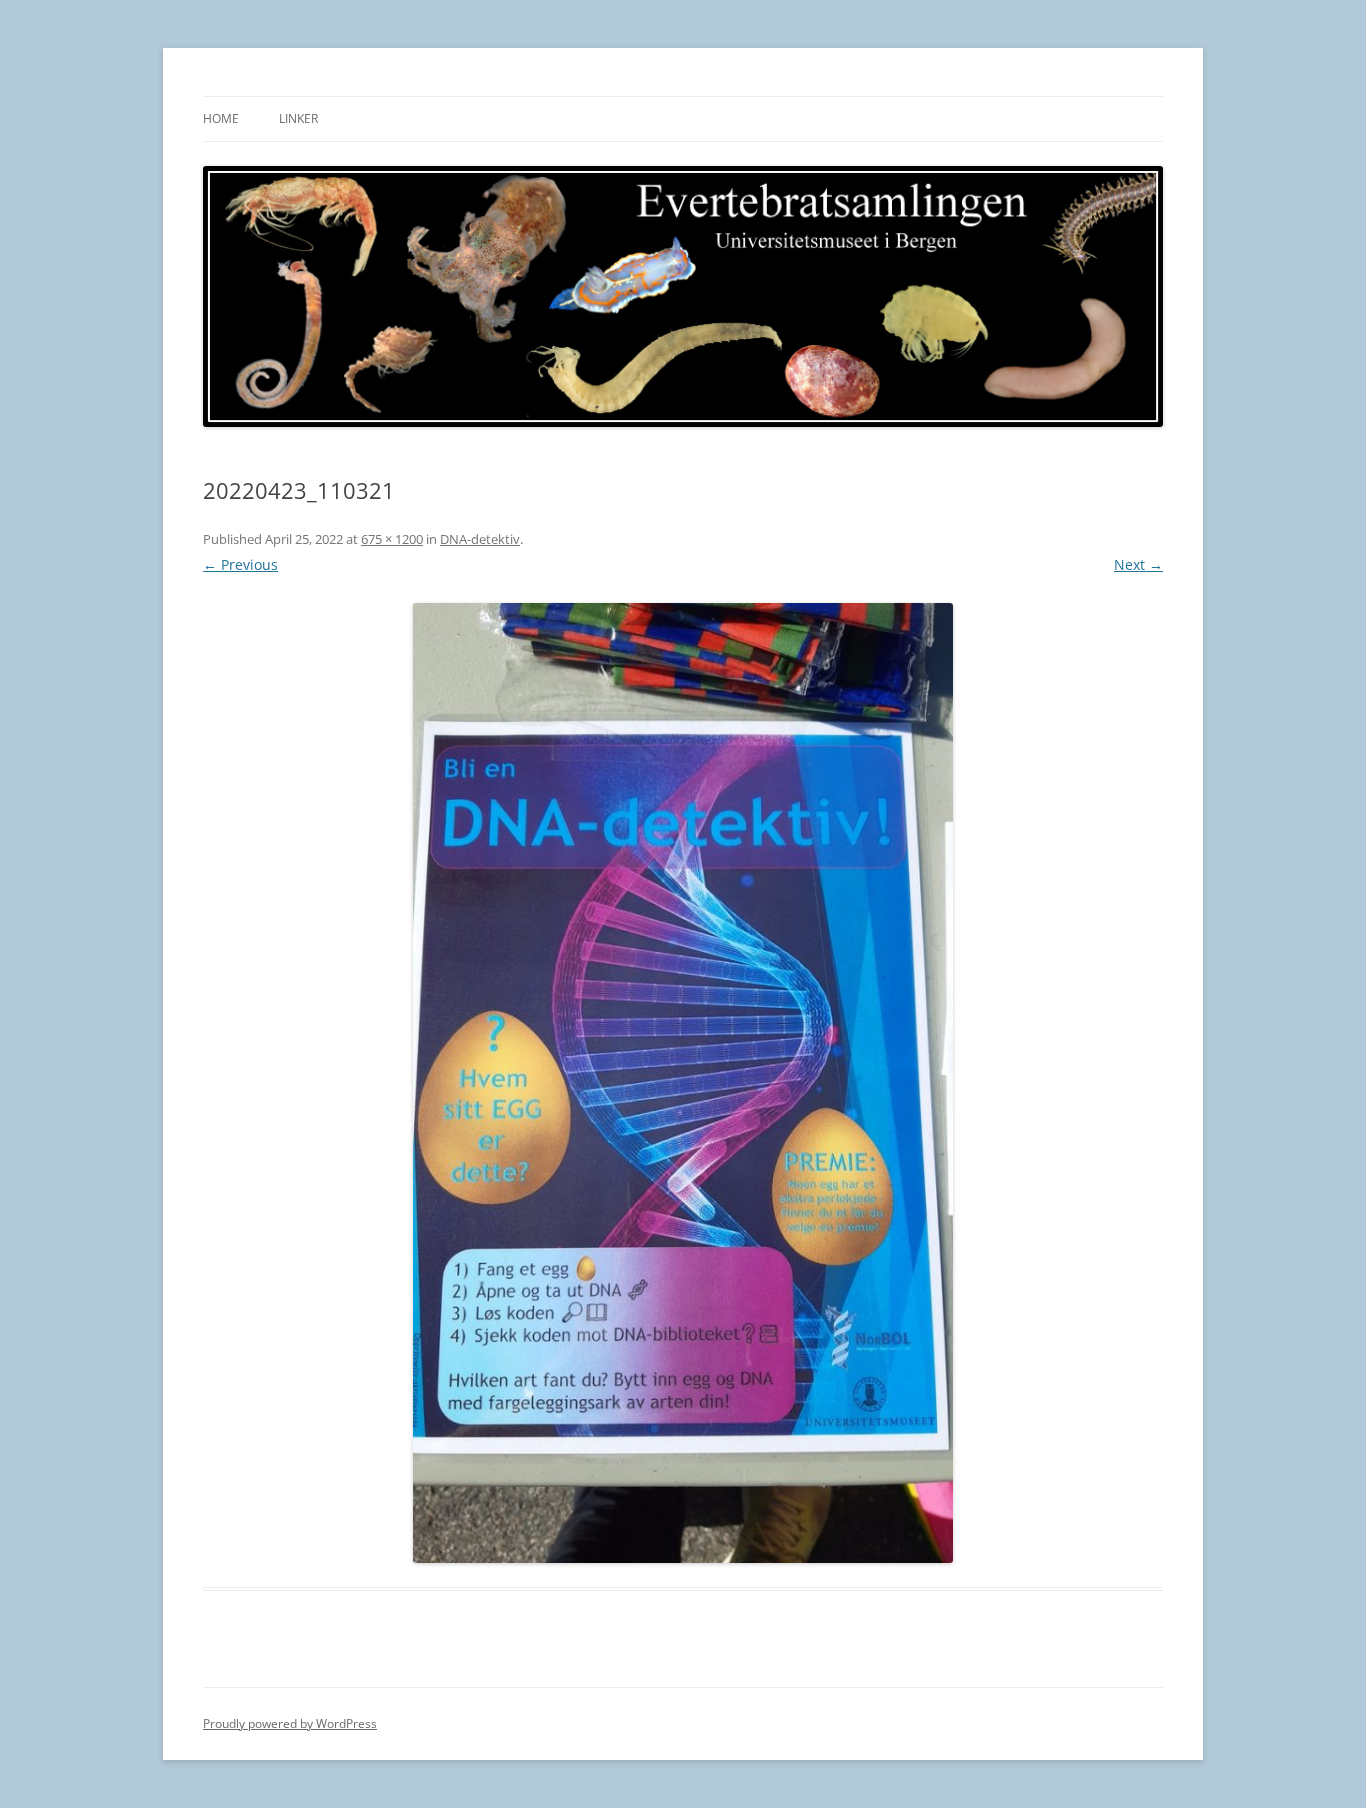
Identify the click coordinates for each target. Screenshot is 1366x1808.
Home (221, 118)
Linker (298, 118)
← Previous (240, 564)
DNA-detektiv (480, 539)
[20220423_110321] (683, 1083)
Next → (1138, 564)
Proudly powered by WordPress (290, 1723)
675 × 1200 (392, 539)
